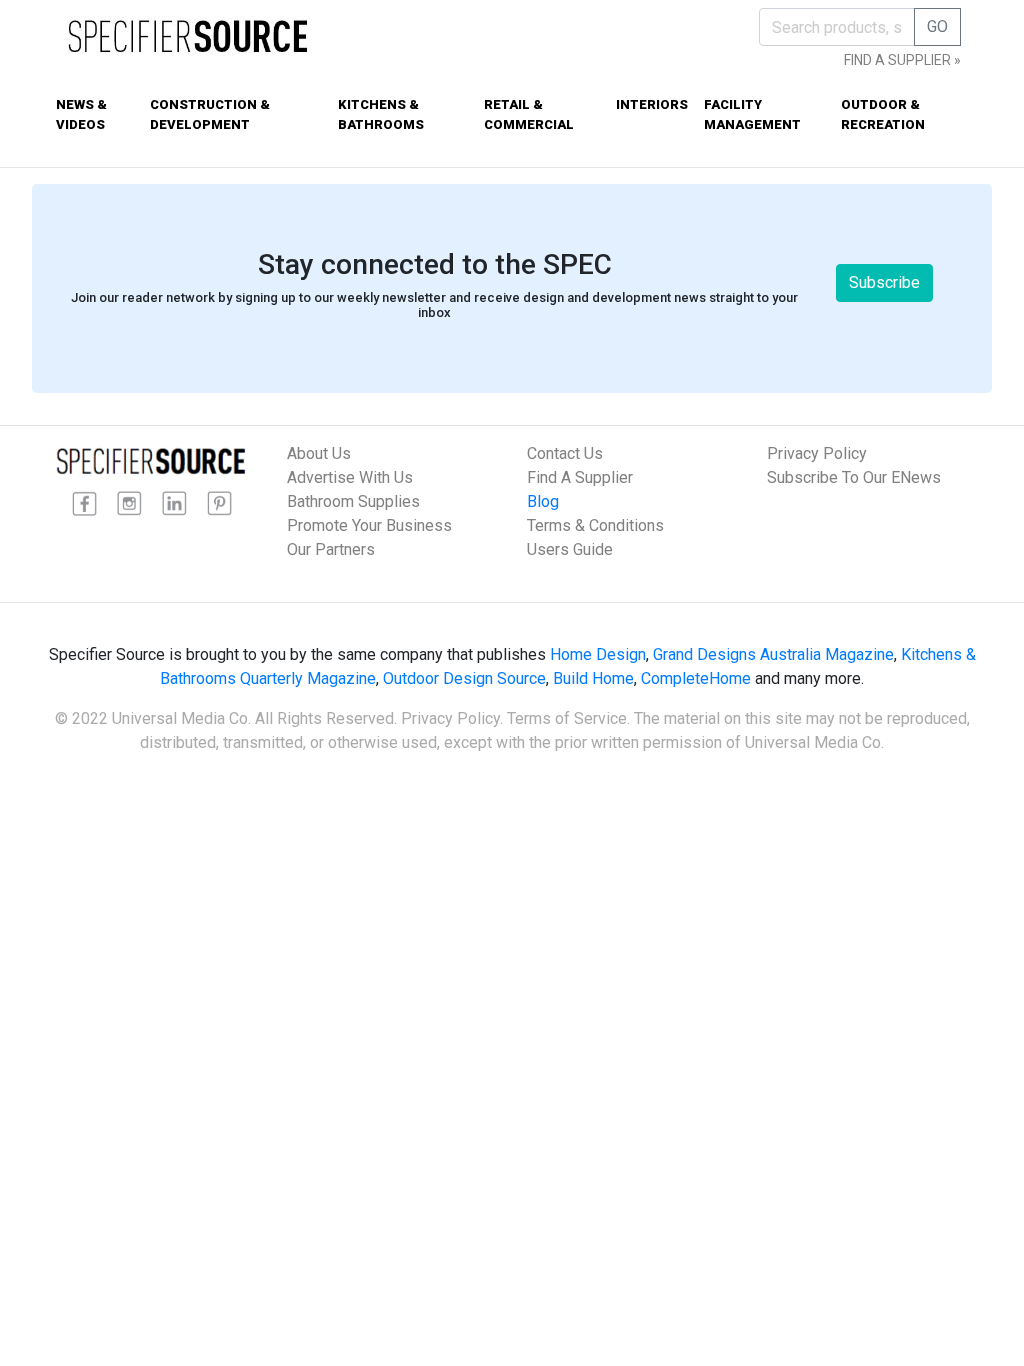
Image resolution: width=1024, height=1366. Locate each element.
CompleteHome (696, 678)
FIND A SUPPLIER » (902, 60)
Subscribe (884, 282)
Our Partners (331, 549)
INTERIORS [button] (652, 104)
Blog (543, 501)
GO (937, 26)
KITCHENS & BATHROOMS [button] (381, 114)
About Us (319, 453)
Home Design (598, 654)
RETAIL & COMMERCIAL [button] (529, 114)
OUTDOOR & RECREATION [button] (883, 114)
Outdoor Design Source (464, 678)
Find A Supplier (580, 477)
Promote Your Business (369, 525)
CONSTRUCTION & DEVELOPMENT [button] (210, 114)
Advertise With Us (350, 477)
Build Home (593, 678)
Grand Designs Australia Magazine (773, 654)
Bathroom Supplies (353, 501)
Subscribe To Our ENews (854, 477)
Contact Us (565, 453)
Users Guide (570, 549)
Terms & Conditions (595, 525)
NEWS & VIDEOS (81, 114)
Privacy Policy (817, 453)
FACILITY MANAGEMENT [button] (752, 114)
